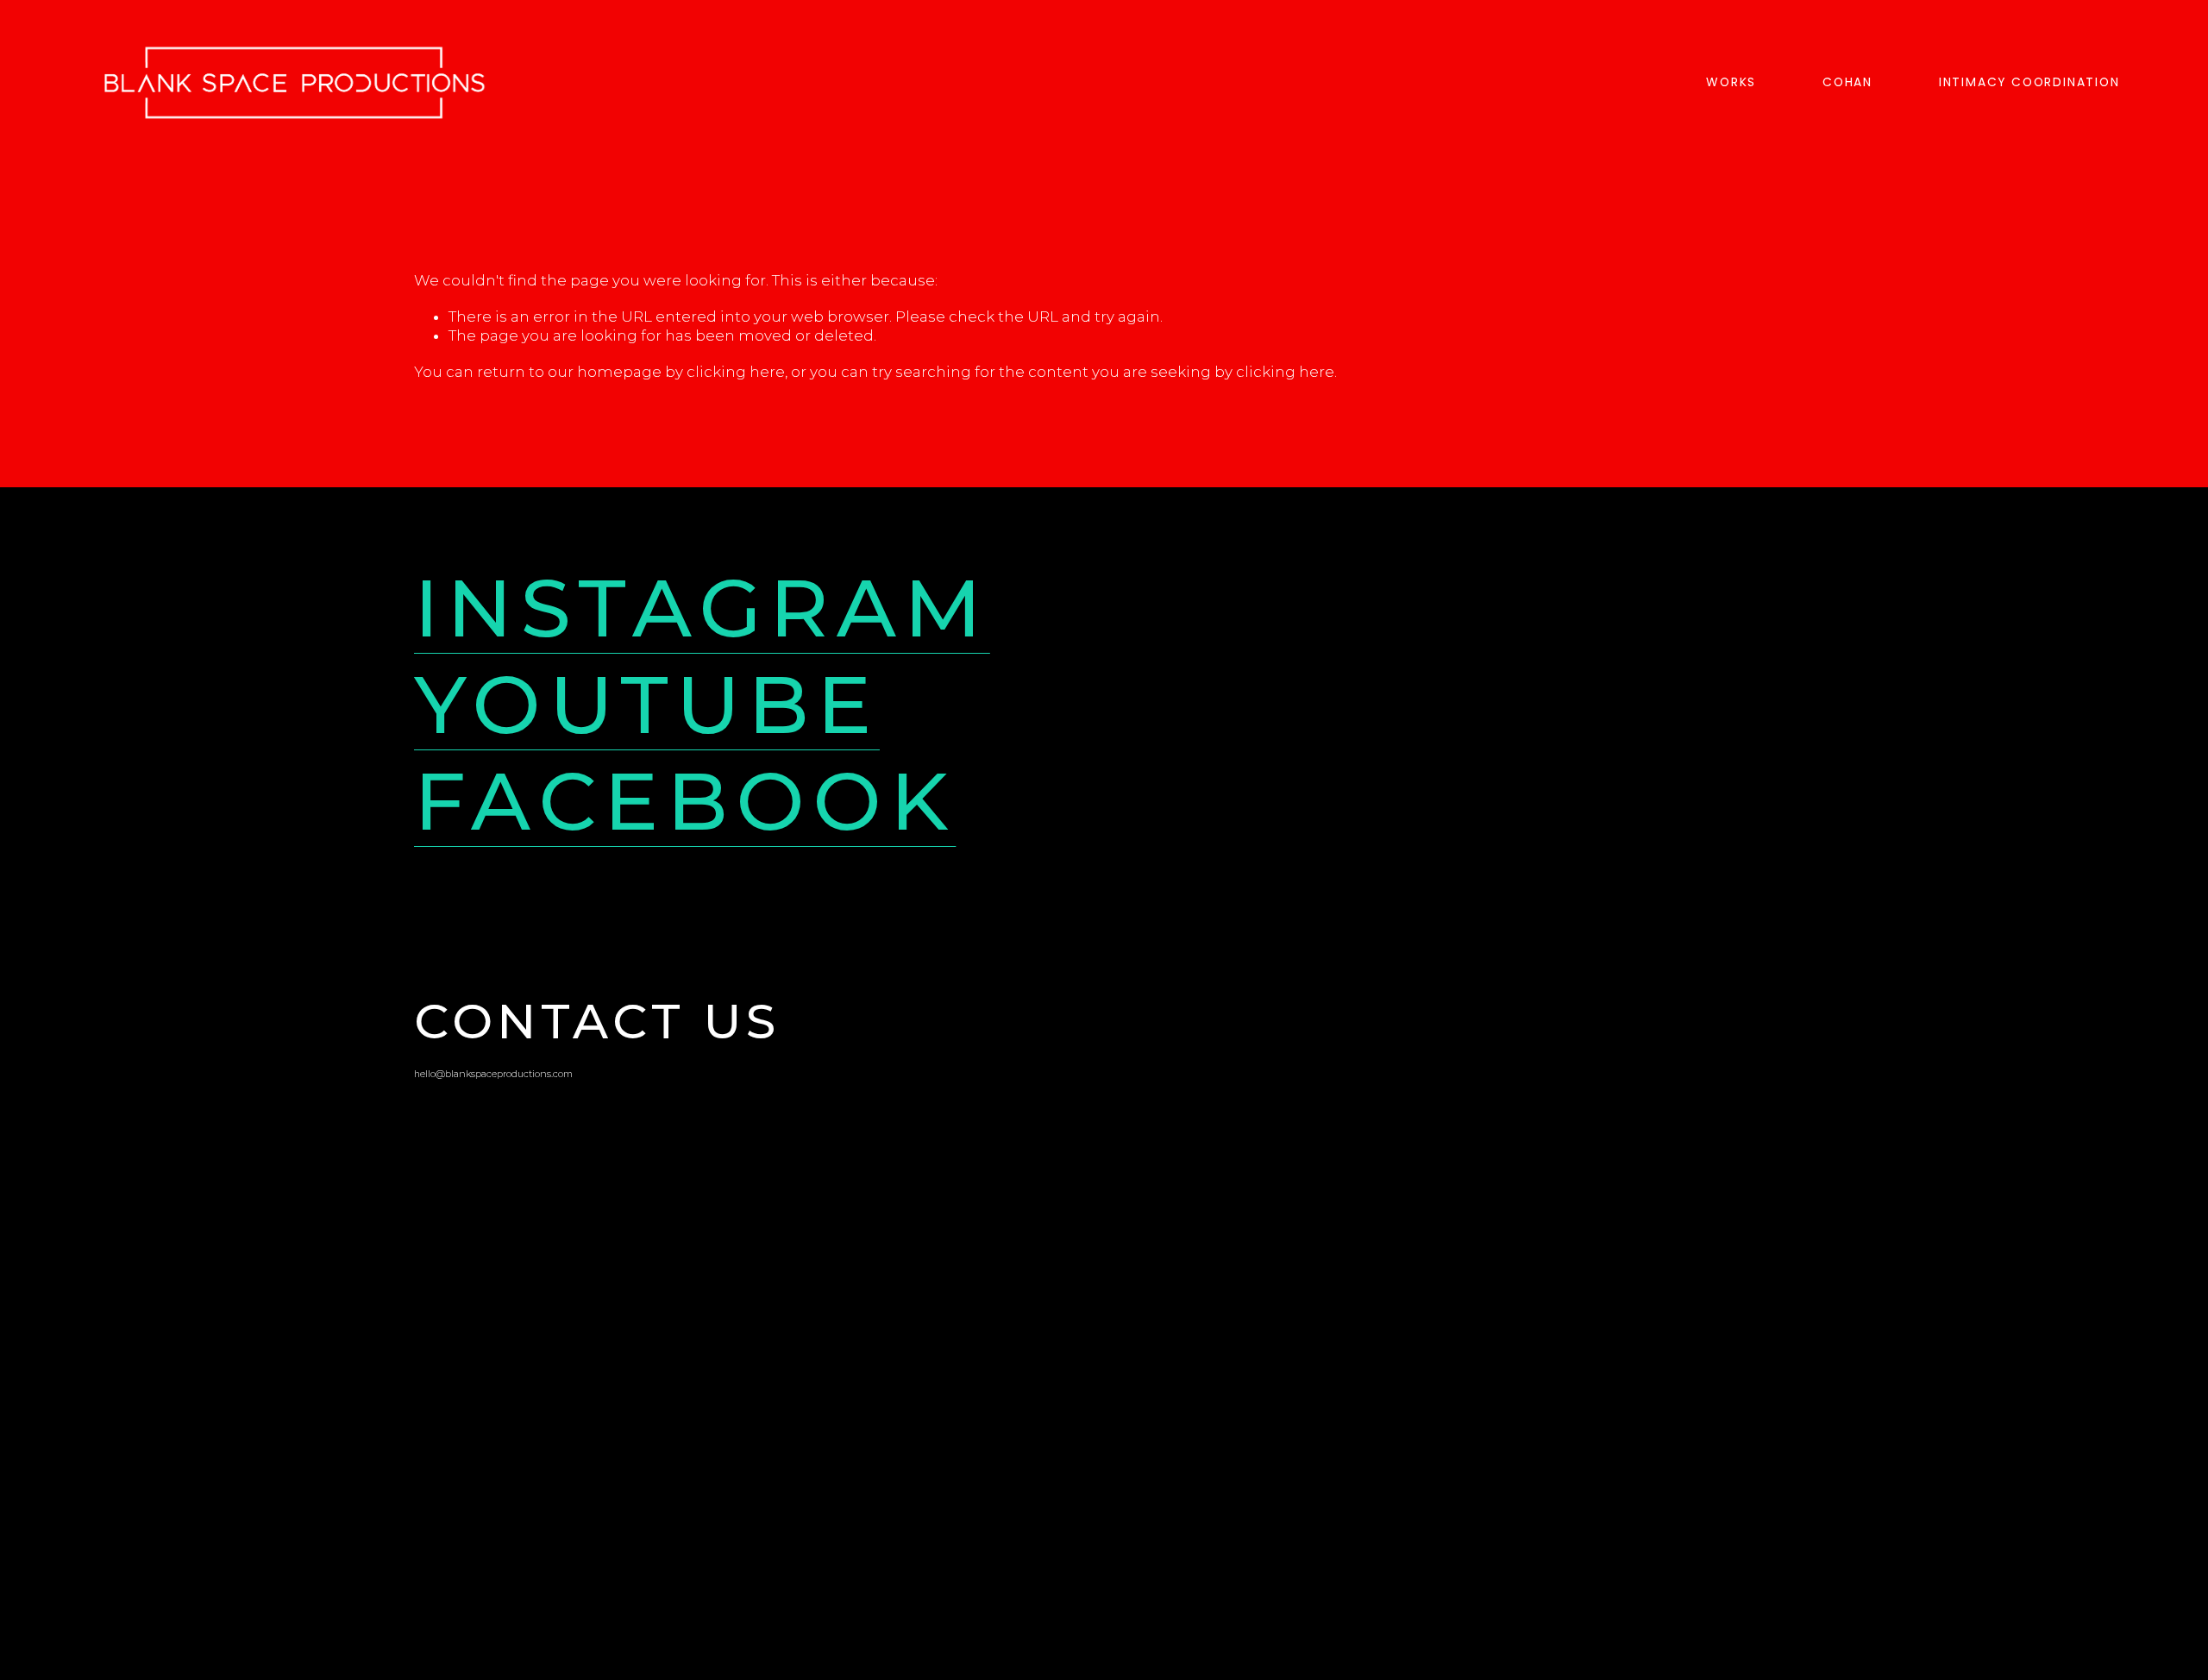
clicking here (736, 372)
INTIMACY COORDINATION (2029, 82)
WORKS (1731, 82)
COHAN (1847, 82)
